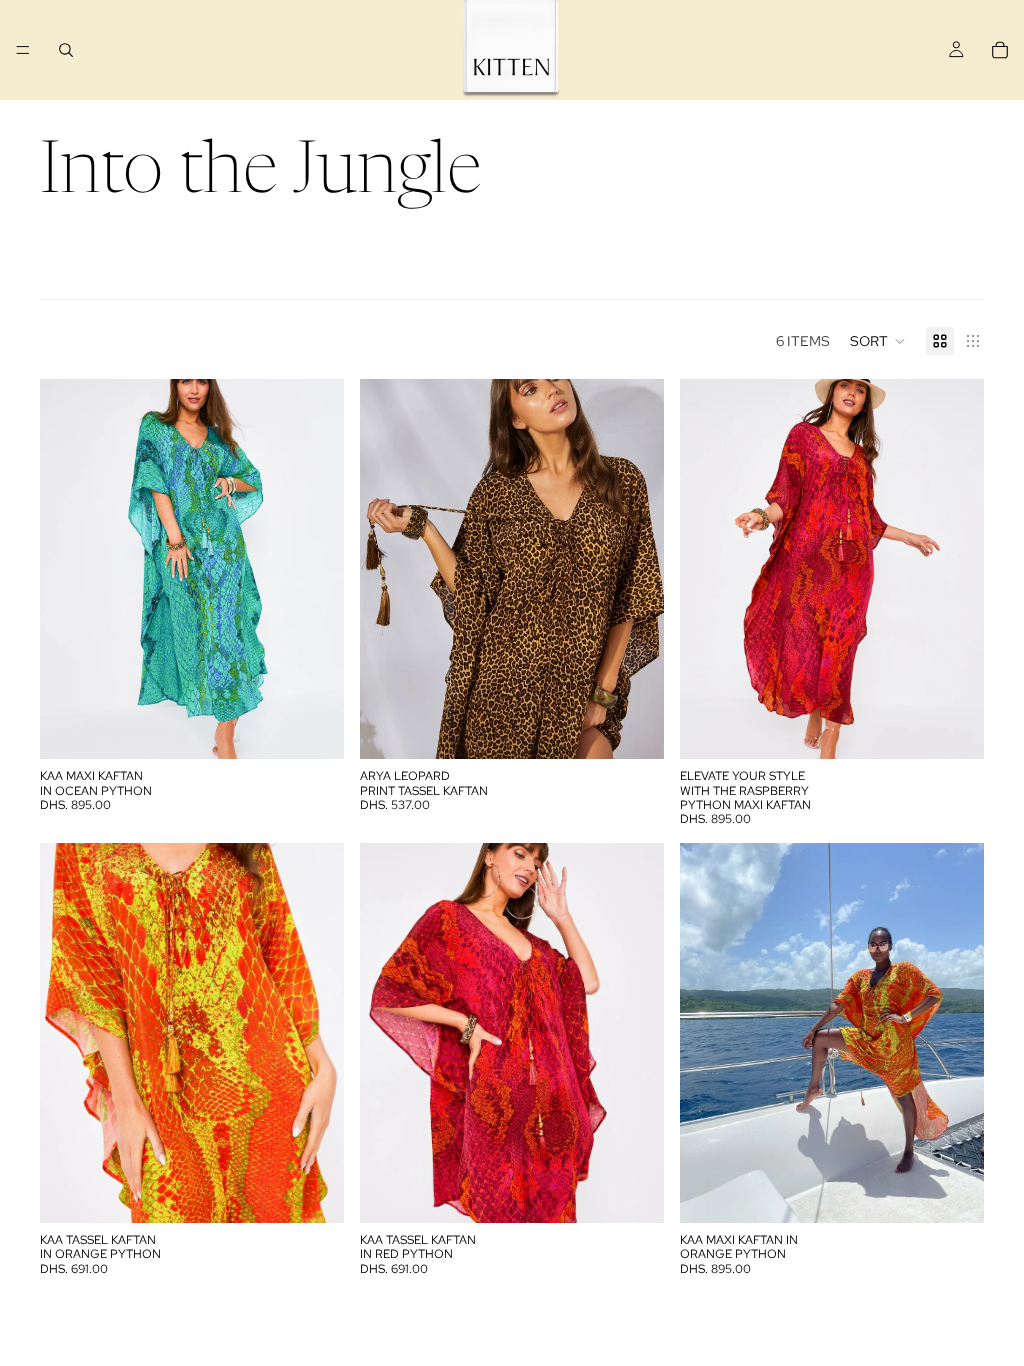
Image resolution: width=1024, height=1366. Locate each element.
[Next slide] (314, 569)
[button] (878, 341)
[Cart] (1000, 50)
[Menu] (23, 50)
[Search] (66, 50)
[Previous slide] (70, 569)
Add (330, 728)
